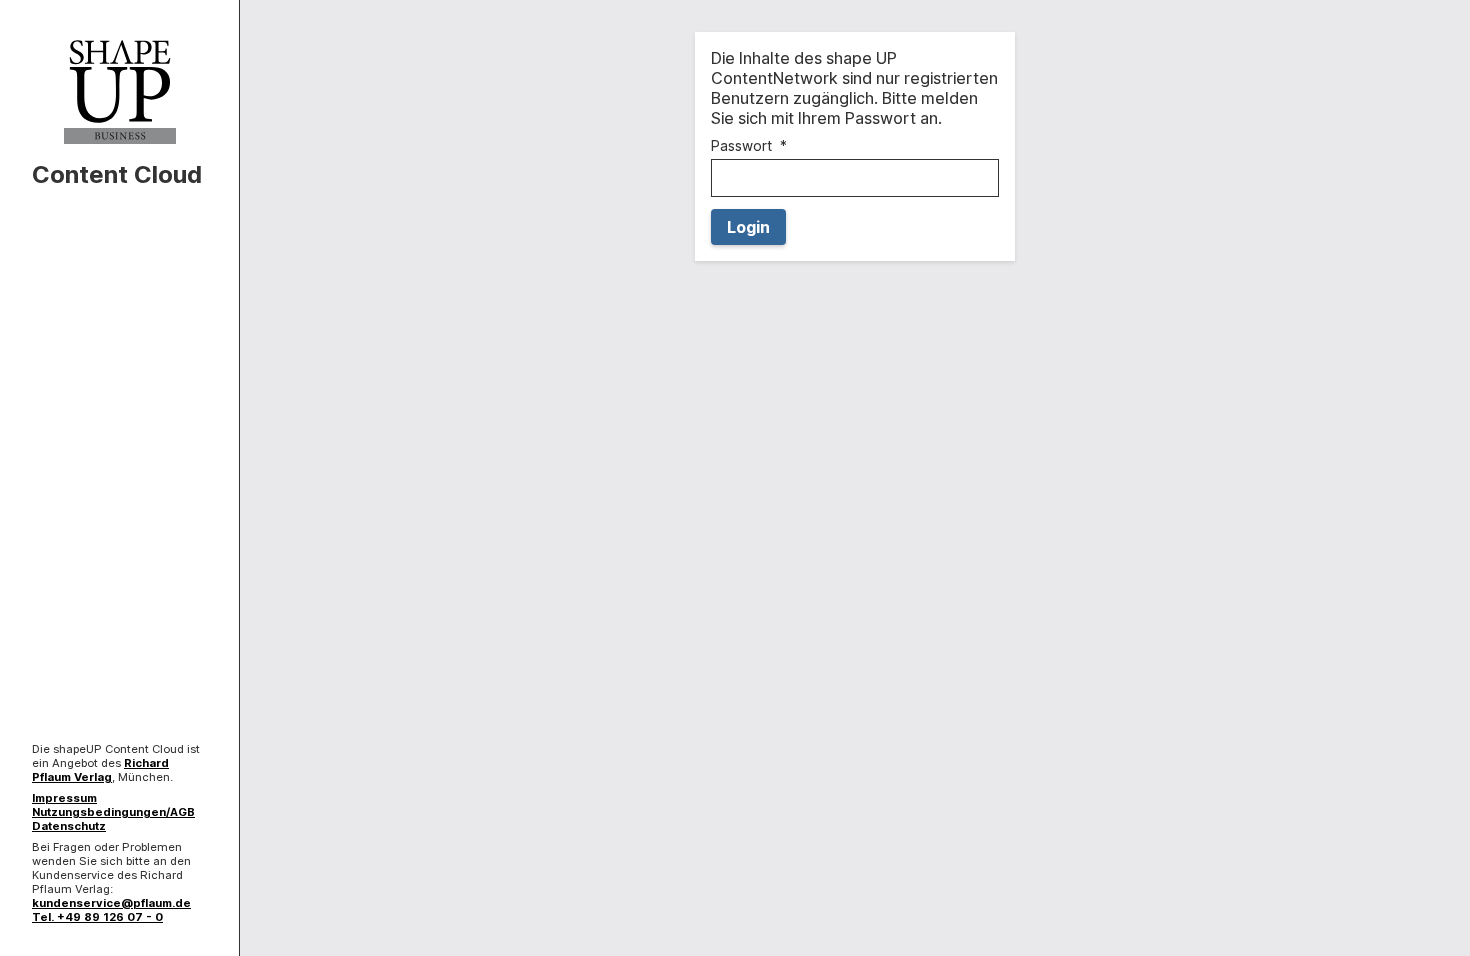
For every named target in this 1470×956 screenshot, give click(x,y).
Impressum (64, 798)
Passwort (741, 146)
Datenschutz (69, 826)
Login (748, 227)
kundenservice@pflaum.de (111, 903)
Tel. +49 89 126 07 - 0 (97, 917)
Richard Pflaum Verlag (100, 770)
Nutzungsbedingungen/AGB (113, 812)
